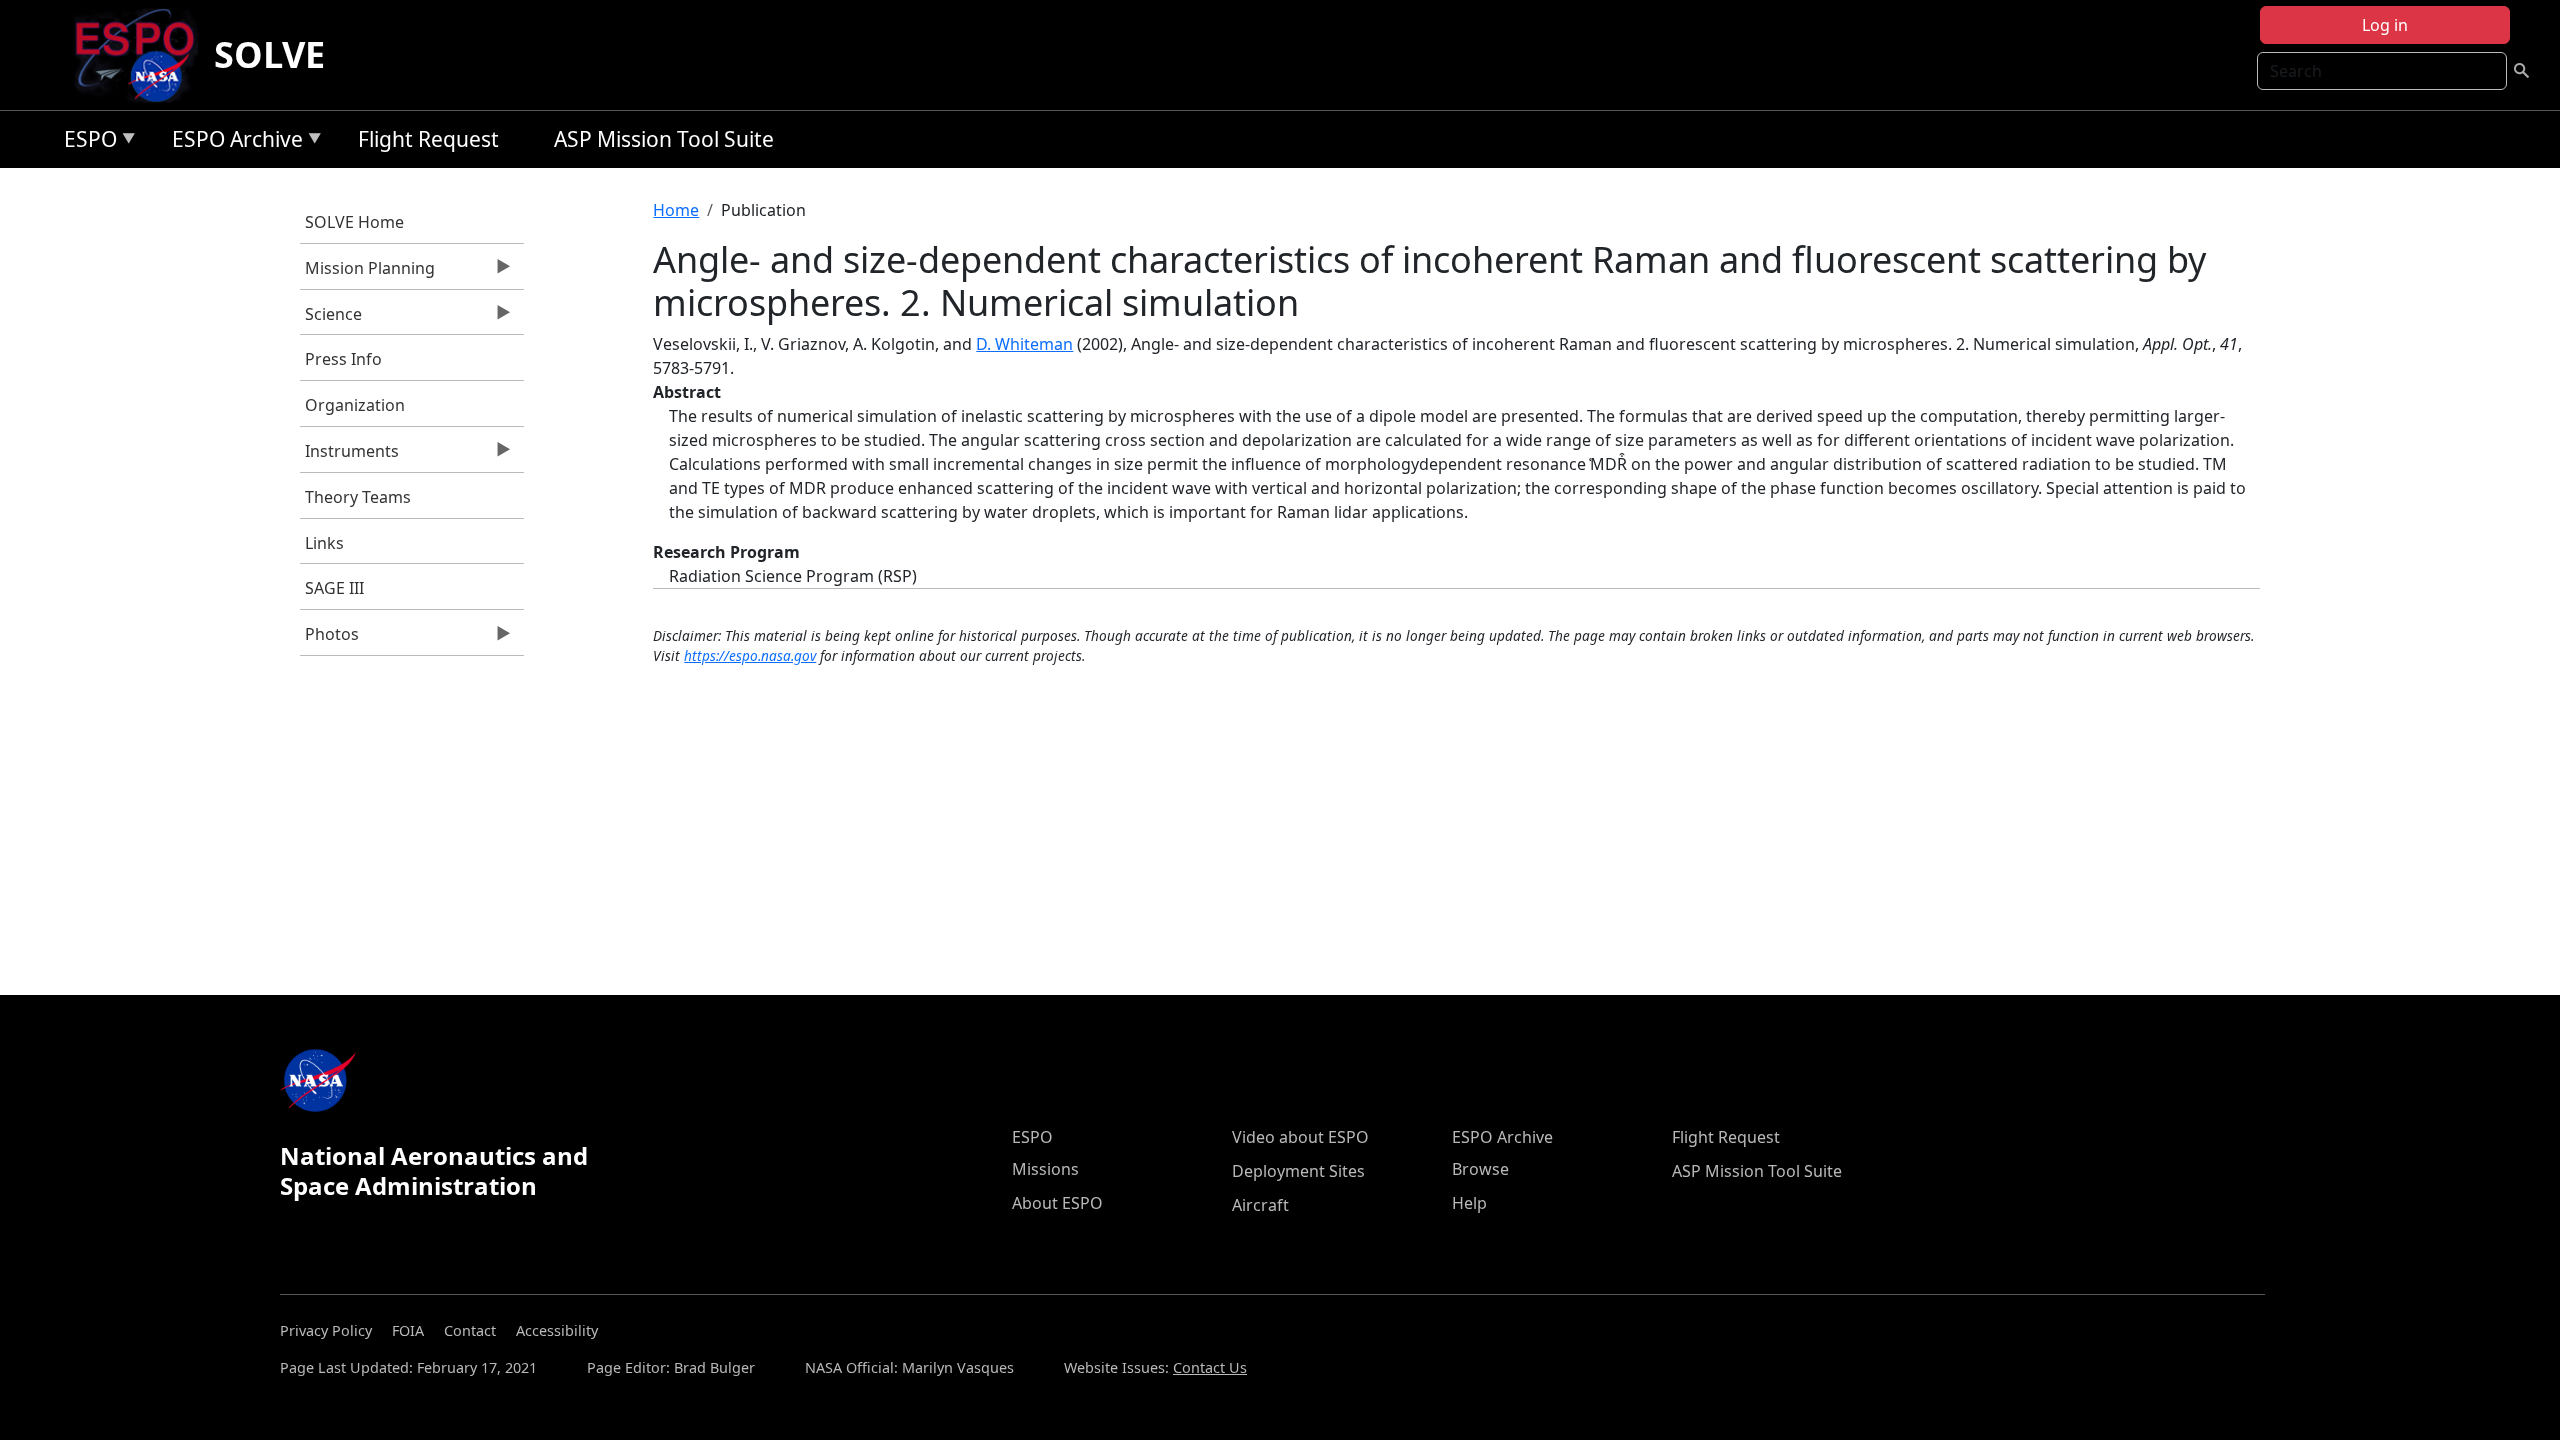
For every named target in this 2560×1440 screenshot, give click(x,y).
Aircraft (1260, 1205)
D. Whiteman (1024, 344)
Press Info (343, 359)
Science (331, 319)
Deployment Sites (1298, 1171)
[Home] (142, 55)
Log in (2385, 25)
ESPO (85, 142)
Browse (1480, 1169)
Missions (1045, 1169)
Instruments (349, 456)
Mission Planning (367, 273)
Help (1469, 1203)
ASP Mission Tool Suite (664, 139)
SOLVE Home (354, 222)
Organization (355, 405)
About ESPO (1057, 1203)
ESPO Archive (232, 142)
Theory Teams (358, 497)
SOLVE (269, 54)
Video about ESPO (1300, 1137)
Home (676, 210)
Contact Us (1210, 1367)
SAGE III (334, 588)
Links (324, 543)
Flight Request (428, 139)
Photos (329, 639)
